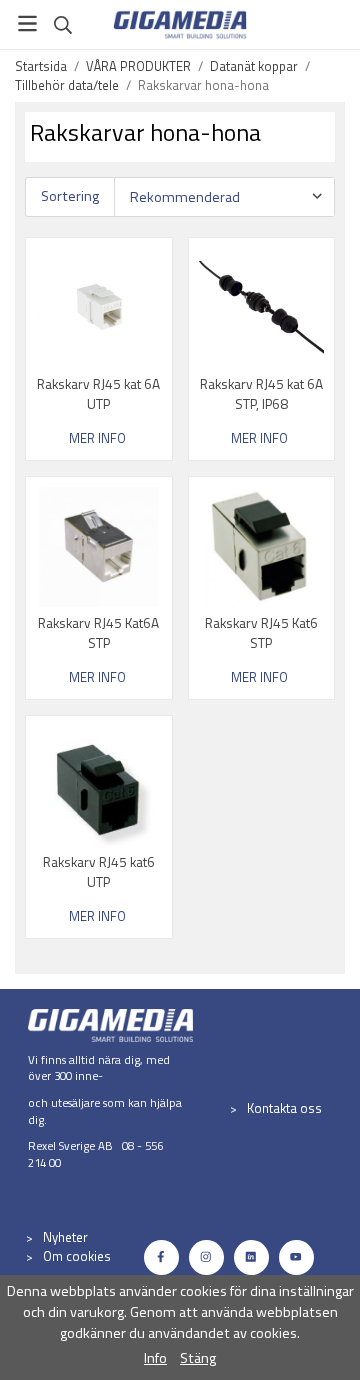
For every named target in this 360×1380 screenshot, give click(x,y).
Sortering (70, 196)
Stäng (198, 1358)
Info (155, 1358)
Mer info (97, 438)
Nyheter (65, 1237)
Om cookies (77, 1256)
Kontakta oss (284, 1108)
